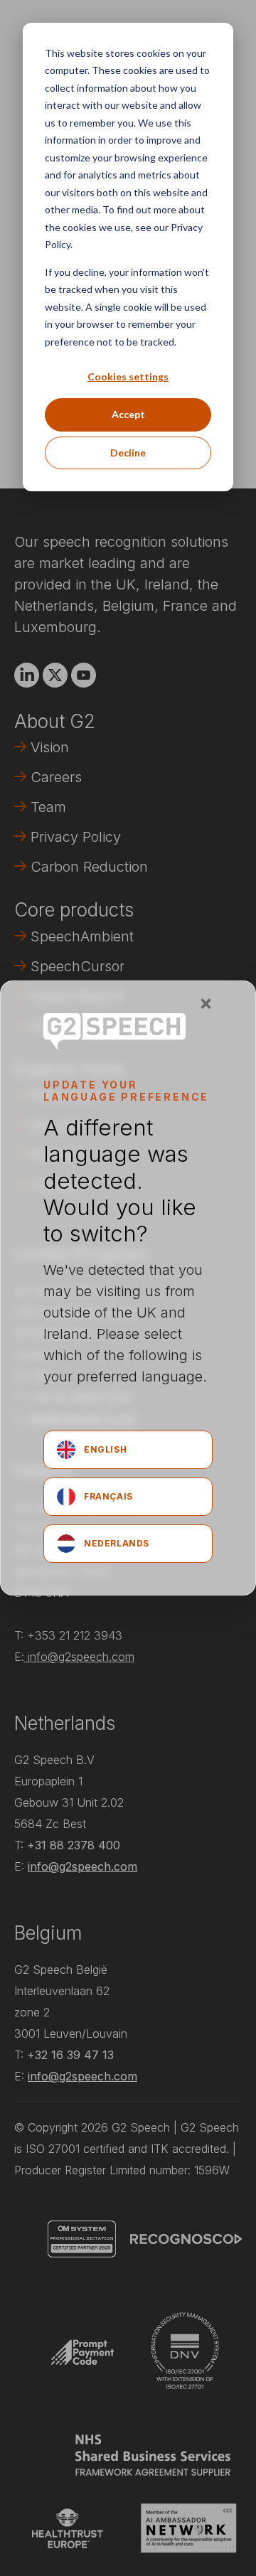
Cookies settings (128, 376)
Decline (128, 453)
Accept (128, 414)
